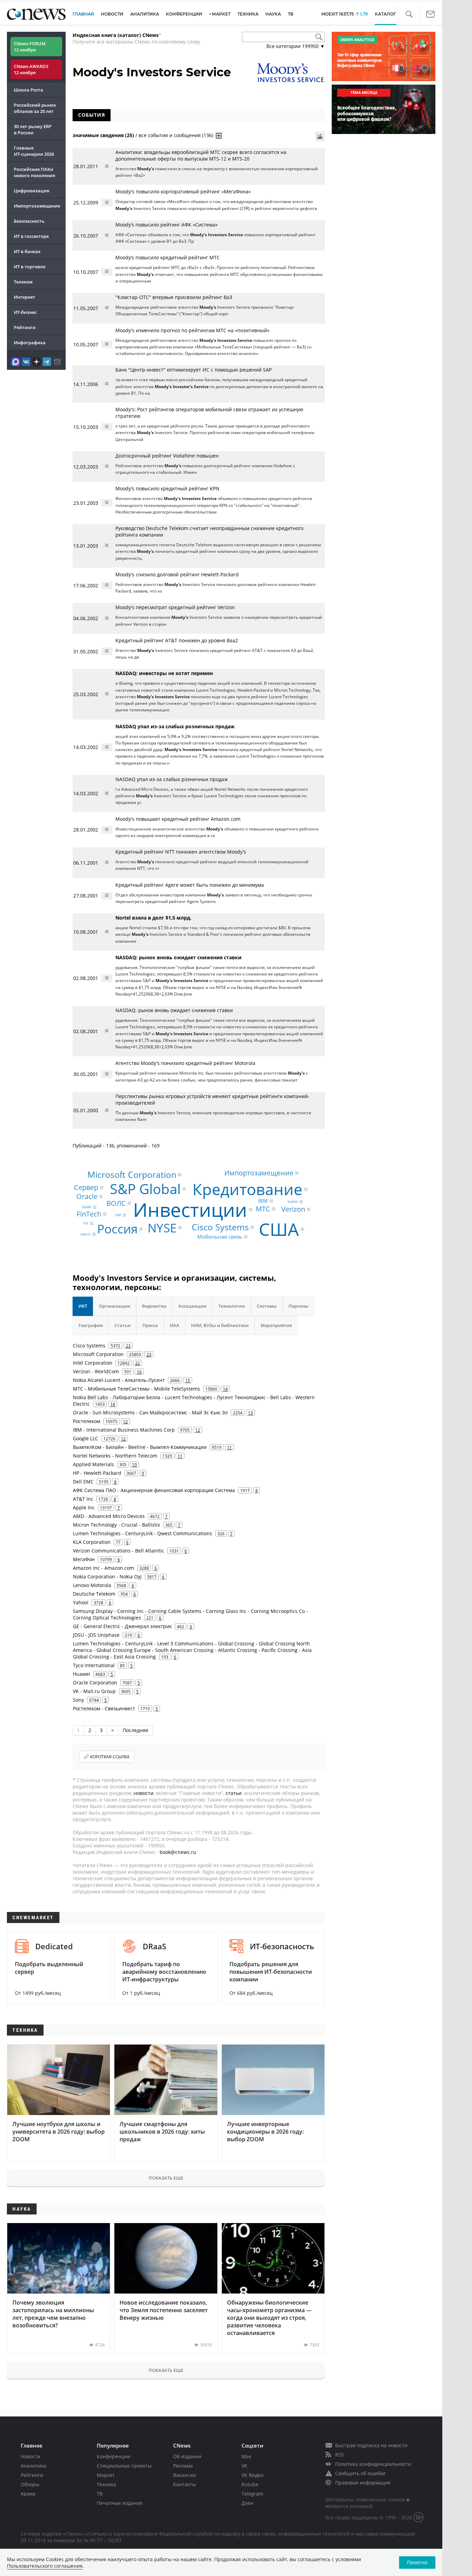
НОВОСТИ (112, 14)
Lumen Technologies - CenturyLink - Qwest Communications (143, 1533)
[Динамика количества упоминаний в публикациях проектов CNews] (320, 136)
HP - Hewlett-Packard (97, 1473)
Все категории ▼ (296, 46)
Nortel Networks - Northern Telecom (115, 1456)
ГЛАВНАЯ (83, 14)
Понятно (417, 2562)
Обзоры (30, 2484)
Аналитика (145, 14)
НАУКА (273, 14)
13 (251, 1413)
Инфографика (30, 343)
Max (246, 2456)
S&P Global (145, 1189)
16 (139, 1372)
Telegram (252, 2494)
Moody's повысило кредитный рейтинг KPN (167, 488)
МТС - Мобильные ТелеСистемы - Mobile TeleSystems (136, 1389)
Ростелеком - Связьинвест (104, 1708)
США (279, 1229)
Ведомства (154, 1306)
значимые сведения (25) (103, 135)
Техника (106, 2484)
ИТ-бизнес (25, 312)
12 (125, 1421)
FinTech (89, 1214)
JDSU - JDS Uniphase (96, 1635)
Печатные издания (120, 2503)
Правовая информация (363, 2483)
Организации (115, 1306)
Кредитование (247, 1189)
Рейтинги (25, 327)
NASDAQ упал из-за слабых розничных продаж (172, 779)
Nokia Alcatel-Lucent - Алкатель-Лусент (119, 1380)
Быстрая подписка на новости (371, 2445)
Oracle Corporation (95, 1683)
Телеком (23, 282)
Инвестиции (190, 1209)
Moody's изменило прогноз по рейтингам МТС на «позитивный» (192, 330)
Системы (267, 1306)
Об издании (187, 2456)
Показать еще (166, 2178)
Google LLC (86, 1438)
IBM (263, 1201)
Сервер (86, 1187)
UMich (85, 1234)
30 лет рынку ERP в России (33, 129)
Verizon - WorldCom (96, 1371)
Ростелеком (87, 1421)
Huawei (82, 1674)
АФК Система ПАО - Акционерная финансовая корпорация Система (154, 1490)
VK (244, 2466)
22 (138, 1363)
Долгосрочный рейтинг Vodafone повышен (167, 456)
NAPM (292, 1202)
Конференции (114, 2456)
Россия (117, 1229)
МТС (263, 1209)
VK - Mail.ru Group (94, 1691)
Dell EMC (83, 1482)
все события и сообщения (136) (176, 135)
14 (225, 1389)
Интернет (25, 297)
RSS (339, 2455)
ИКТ (83, 1306)
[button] (409, 14)
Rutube (250, 2484)
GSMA (87, 1207)
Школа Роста (29, 90)
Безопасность (29, 221)
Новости (31, 2456)
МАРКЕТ (221, 14)
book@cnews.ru (178, 1852)
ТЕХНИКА (248, 14)
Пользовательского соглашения (45, 2566)
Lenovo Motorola (92, 1585)
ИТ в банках (27, 251)
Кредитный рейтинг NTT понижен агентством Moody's (181, 852)
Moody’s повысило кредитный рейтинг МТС (168, 257)
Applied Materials (93, 1464)
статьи (234, 1793)
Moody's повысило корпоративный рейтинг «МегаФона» (183, 191)
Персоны (299, 1306)
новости (144, 1793)
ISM (118, 1215)
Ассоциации (192, 1306)
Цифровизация (31, 191)
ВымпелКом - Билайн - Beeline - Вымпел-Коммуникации (140, 1447)
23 (128, 1346)
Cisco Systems (220, 1227)
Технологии (232, 1306)
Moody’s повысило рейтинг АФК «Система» (167, 225)
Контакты (185, 2484)
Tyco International (94, 1665)
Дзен (247, 2503)
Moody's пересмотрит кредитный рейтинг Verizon (175, 607)
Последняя (135, 1730)
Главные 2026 (34, 151)
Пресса (150, 1325)
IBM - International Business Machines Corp (124, 1430)
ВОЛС (116, 1203)
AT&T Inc (83, 1499)
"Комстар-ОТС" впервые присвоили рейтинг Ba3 (174, 297)
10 (134, 1464)
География (91, 1325)
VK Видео (252, 2475)
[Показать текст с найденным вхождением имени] (219, 136)
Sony (78, 1700)
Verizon (293, 1209)
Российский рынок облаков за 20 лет (35, 108)
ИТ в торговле (30, 267)
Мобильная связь (220, 1237)
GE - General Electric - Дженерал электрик (122, 1626)
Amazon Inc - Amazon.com (103, 1568)
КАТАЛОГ (385, 14)
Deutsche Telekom (94, 1594)
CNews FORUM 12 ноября (30, 47)
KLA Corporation (92, 1542)
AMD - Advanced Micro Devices (109, 1516)
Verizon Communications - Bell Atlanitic (119, 1551)
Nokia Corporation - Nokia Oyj (107, 1577)
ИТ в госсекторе (31, 236)
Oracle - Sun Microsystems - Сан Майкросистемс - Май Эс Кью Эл (150, 1412)
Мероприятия (276, 1325)
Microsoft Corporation (132, 1174)
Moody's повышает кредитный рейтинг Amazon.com (178, 819)
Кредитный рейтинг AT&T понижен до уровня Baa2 (177, 640)
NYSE (162, 1228)
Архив (28, 2494)
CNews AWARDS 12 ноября (31, 69)
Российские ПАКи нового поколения (34, 172)
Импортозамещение (37, 206)
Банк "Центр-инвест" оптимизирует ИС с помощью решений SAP (193, 370)
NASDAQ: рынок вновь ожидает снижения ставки (174, 1010)
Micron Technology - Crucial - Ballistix (116, 1525)
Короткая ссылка (110, 1757)
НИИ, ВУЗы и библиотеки (220, 1325)
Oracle (87, 1196)
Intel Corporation (93, 1363)
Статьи (122, 1325)
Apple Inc (84, 1507)
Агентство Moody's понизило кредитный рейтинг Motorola (185, 1063)
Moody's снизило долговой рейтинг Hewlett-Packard (177, 574)
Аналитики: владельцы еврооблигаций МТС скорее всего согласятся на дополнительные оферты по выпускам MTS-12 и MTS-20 (201, 155)
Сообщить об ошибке (360, 2473)
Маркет (106, 2475)
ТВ (291, 14)
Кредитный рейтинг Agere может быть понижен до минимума (190, 885)
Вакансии (185, 2475)
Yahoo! (81, 1602)
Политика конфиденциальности (373, 2464)
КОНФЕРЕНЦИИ (184, 14)
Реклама (183, 2466)
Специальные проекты (124, 2466)
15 (188, 1380)
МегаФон (84, 1559)
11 (229, 1447)
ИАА (174, 1325)
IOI (86, 1223)
